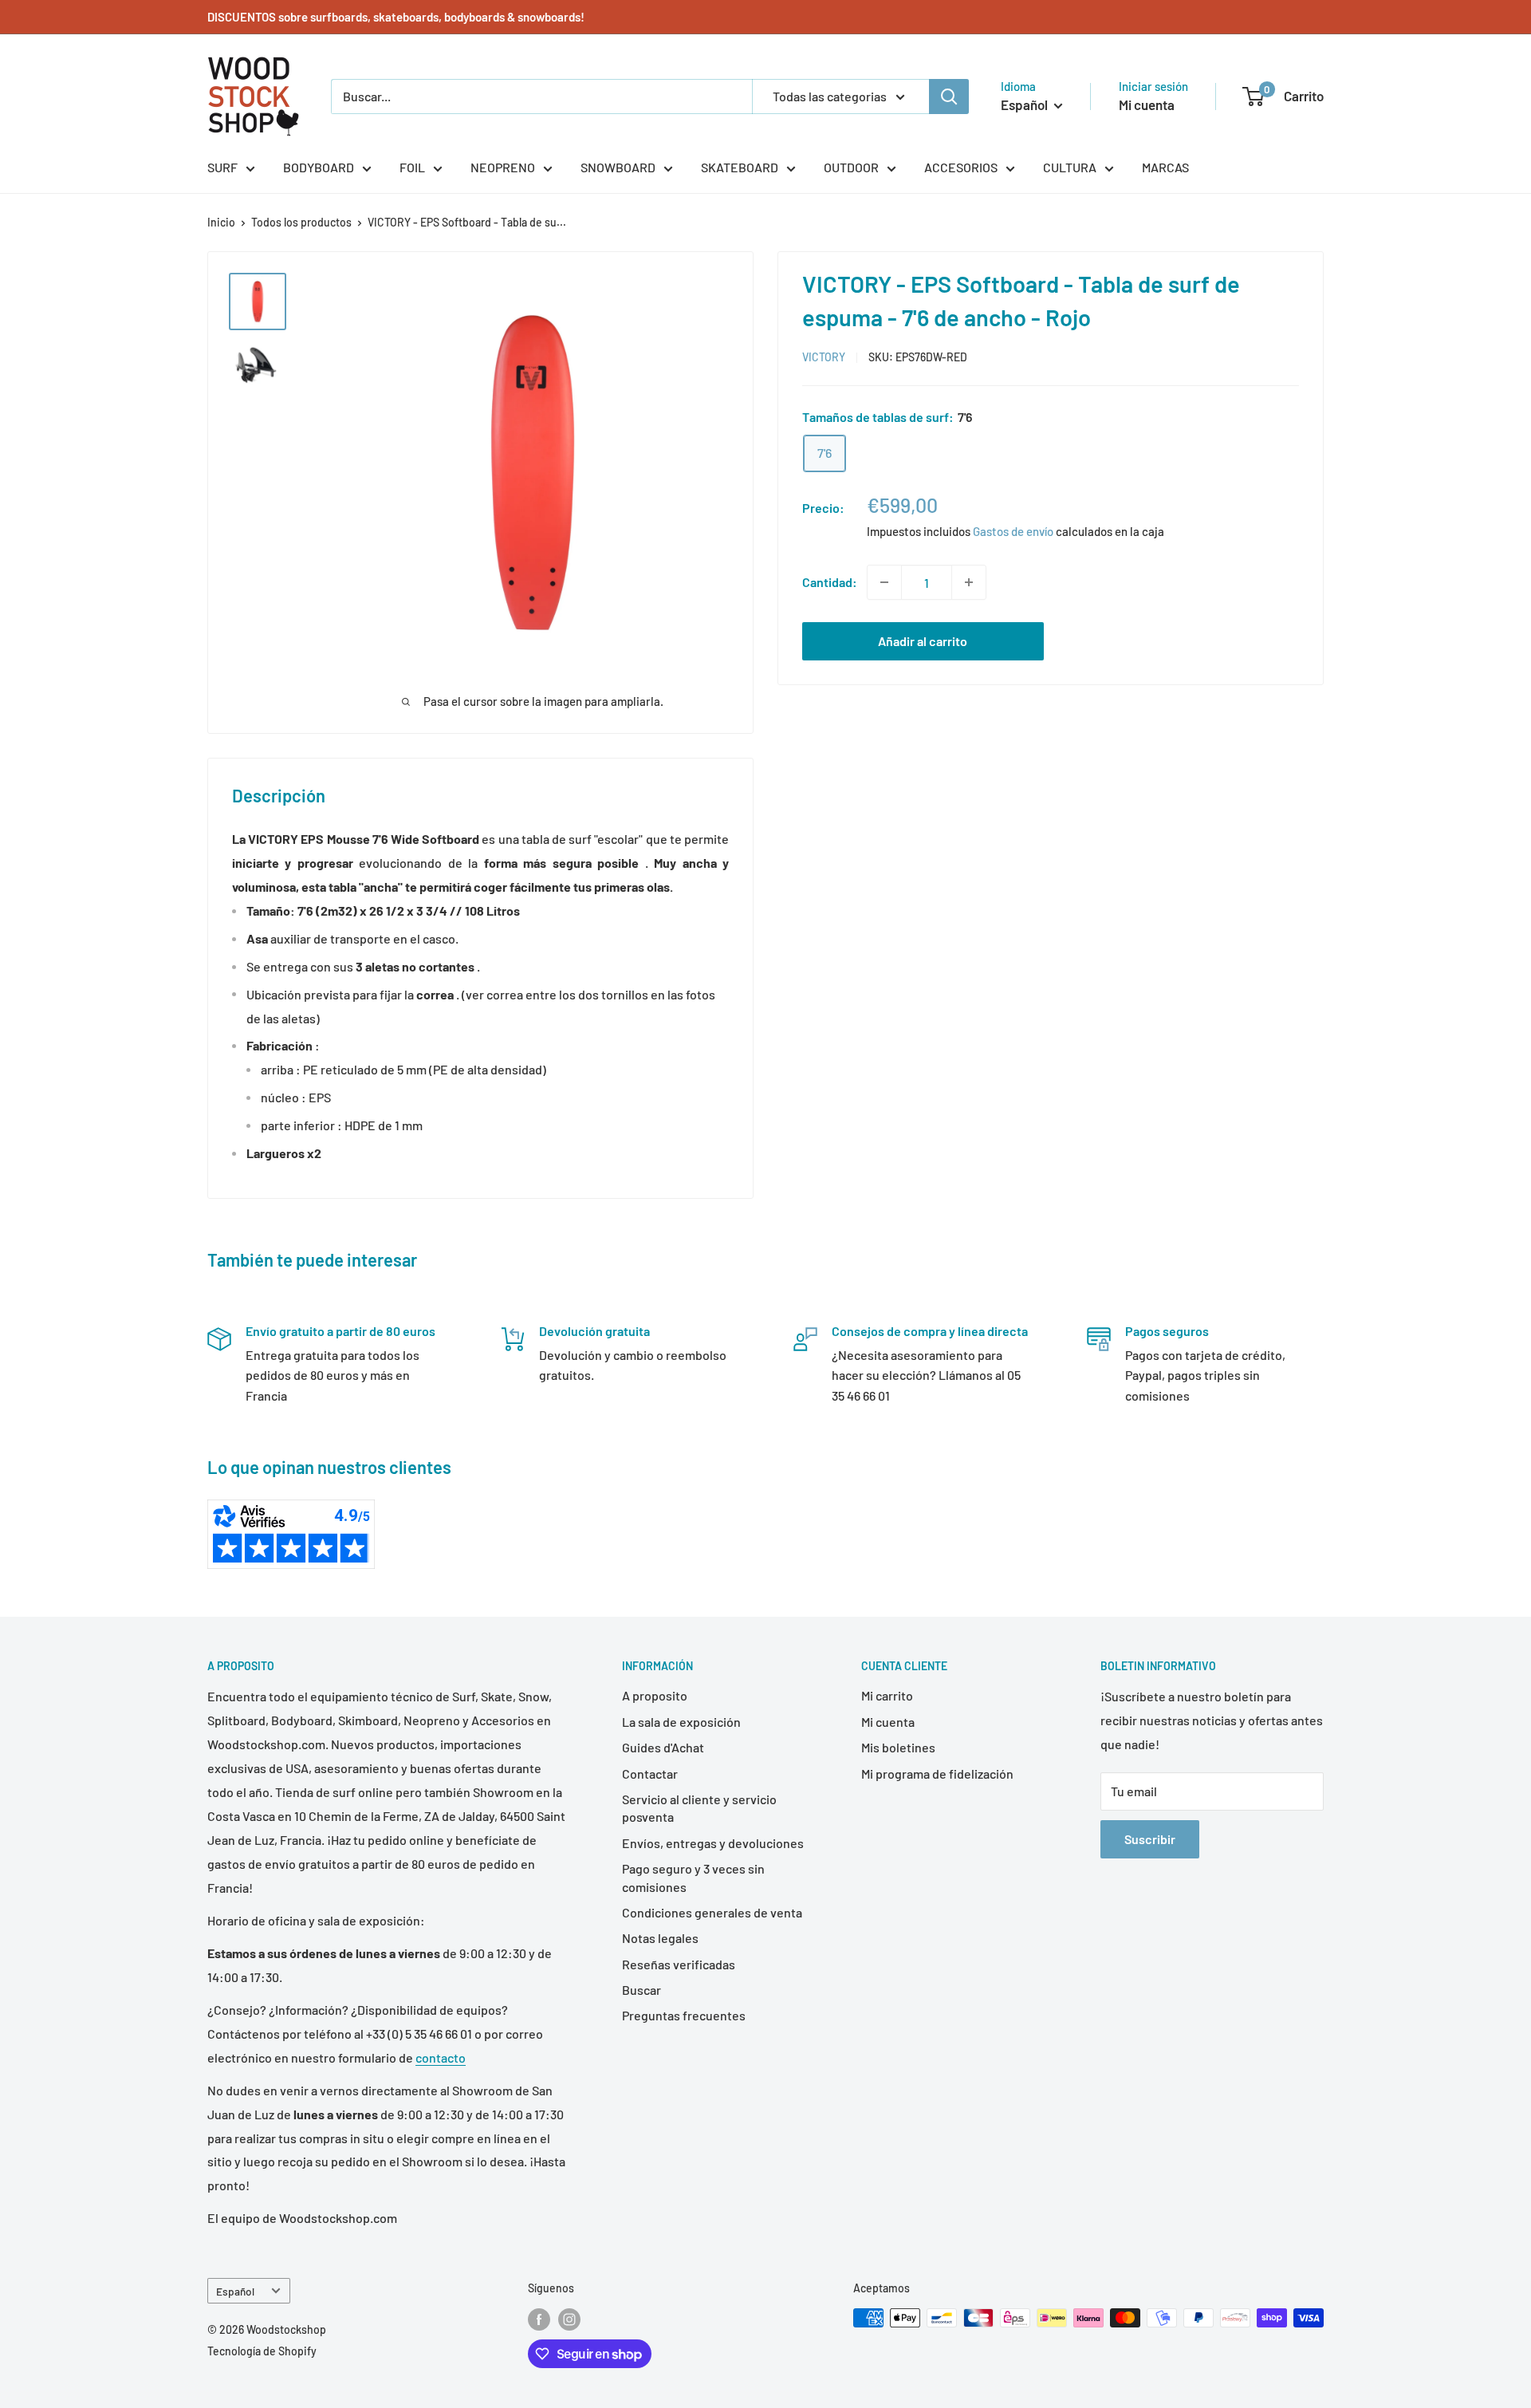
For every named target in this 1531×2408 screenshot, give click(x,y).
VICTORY (824, 357)
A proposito (655, 1695)
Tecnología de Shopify (262, 2351)
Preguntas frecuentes (684, 2015)
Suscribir (1150, 1839)
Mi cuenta (1147, 104)
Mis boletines (898, 1747)
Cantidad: (830, 582)
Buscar (642, 1990)
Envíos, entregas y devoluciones (713, 1843)
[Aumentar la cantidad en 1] (969, 582)
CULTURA (1070, 167)
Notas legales (660, 1938)
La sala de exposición (681, 1722)
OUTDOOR (851, 167)
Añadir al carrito (923, 641)
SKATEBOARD (740, 167)
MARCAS (1165, 167)
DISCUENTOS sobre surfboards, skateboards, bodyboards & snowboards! (396, 17)
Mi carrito (887, 1695)
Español (235, 2291)
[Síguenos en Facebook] (539, 2319)
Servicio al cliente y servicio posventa (699, 1808)
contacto (441, 2057)
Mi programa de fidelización (937, 1773)
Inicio (221, 222)
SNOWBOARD (618, 167)
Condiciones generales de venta (712, 1912)
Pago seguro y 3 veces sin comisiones (693, 1877)
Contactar (650, 1773)
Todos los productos (301, 222)
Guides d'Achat (663, 1747)
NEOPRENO (503, 167)
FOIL (412, 167)
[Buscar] (949, 97)
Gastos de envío (1013, 531)
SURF (222, 167)
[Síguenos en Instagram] (569, 2319)
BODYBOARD (319, 167)
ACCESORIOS (961, 167)
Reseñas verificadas (679, 1964)
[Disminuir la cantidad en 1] (884, 582)
